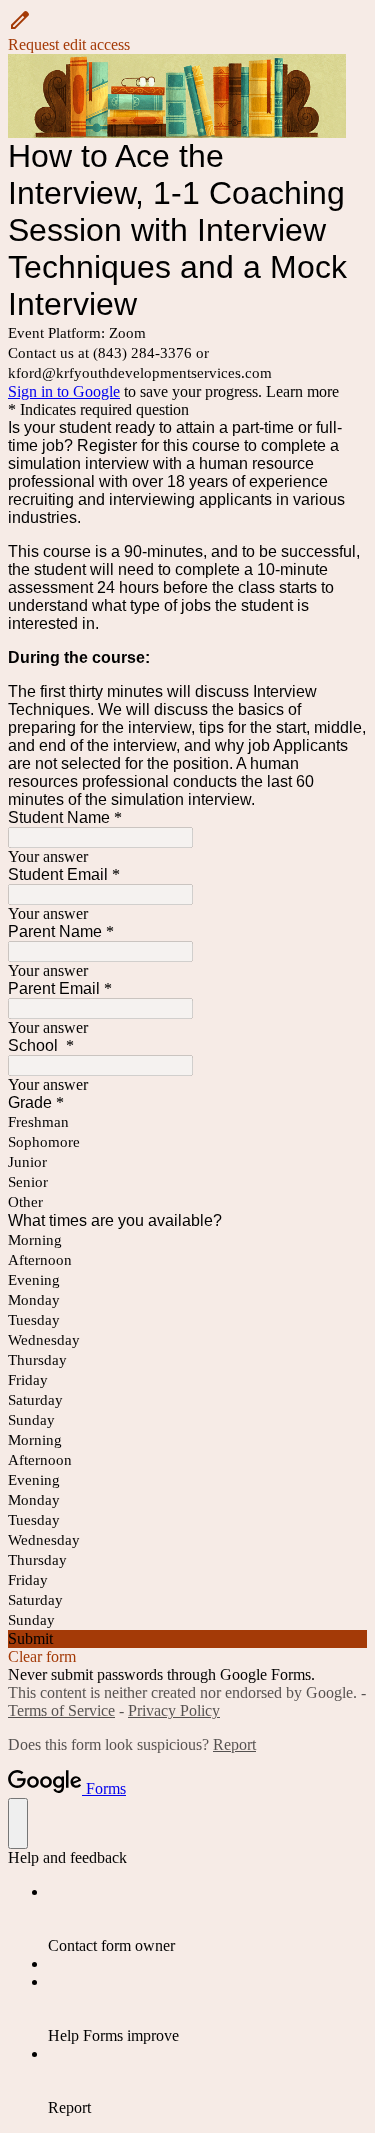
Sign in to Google (64, 391)
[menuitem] (207, 1919)
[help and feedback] (18, 1823)
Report (234, 1744)
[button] (187, 31)
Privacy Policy (174, 1710)
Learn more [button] (302, 391)
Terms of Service (61, 1710)
